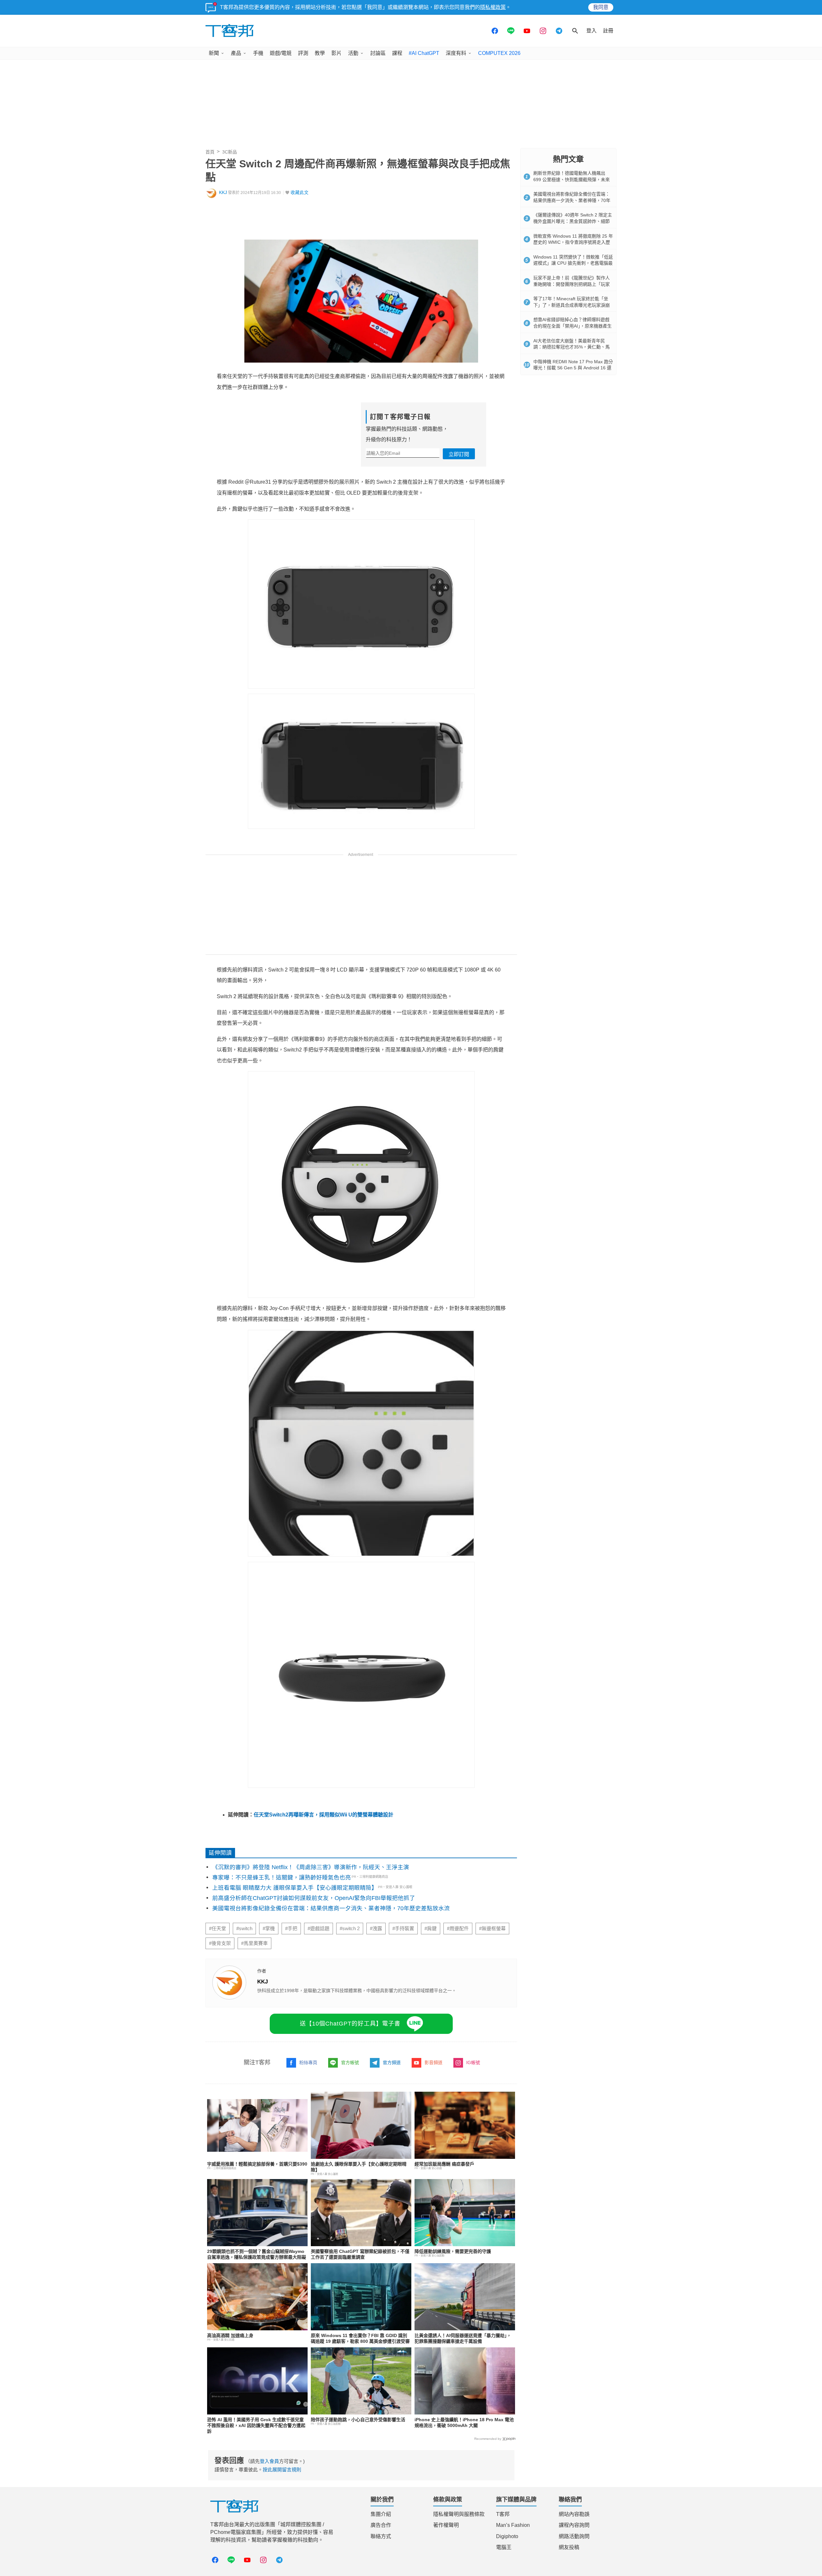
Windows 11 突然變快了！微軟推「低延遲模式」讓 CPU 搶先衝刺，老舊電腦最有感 (573, 263)
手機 (258, 53)
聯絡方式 (381, 2536)
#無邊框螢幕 (492, 1929)
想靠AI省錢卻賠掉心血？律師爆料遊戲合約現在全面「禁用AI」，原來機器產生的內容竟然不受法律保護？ (573, 326)
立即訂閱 (459, 454)
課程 (397, 53)
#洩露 (376, 1929)
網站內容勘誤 (574, 2514)
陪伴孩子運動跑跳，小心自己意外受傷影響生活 (358, 2420)
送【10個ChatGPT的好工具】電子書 (350, 2024)
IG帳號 (473, 2062)
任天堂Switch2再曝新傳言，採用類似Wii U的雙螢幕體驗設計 (324, 1815)
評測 (303, 53)
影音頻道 (433, 2062)
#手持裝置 (403, 1929)
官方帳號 (350, 2062)
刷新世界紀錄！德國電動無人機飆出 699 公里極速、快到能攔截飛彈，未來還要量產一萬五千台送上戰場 (572, 179)
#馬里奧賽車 (254, 1943)
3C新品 (230, 152)
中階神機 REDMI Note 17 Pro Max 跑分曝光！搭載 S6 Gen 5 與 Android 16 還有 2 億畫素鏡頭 (573, 368)
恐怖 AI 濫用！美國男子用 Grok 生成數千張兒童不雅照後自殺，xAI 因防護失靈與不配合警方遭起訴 (256, 2425)
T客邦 (503, 2514)
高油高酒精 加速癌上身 (230, 2335)
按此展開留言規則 (282, 2470)
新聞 (214, 53)
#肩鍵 (431, 1929)
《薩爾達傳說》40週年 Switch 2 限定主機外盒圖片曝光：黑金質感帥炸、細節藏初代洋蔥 (573, 221)
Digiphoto (507, 2536)
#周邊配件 (458, 1929)
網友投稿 (569, 2547)
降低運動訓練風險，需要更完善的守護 (453, 2251)
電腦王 (504, 2547)
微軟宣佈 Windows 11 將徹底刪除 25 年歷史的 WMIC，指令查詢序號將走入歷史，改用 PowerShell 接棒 (573, 242)
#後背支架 (220, 1943)
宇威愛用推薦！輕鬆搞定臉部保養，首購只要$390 (257, 2164)
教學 (320, 53)
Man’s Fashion (513, 2525)
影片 (337, 53)
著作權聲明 (446, 2525)
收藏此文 (300, 193)
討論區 (378, 53)
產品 (236, 53)
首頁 (210, 152)
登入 (591, 31)
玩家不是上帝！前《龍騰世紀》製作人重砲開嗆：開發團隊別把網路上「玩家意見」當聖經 (572, 284)
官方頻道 (392, 2062)
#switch (244, 1929)
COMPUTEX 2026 (499, 53)
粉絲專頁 (308, 2062)
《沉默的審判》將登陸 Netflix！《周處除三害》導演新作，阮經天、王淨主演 (311, 1867)
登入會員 (269, 2461)
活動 (353, 53)
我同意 (601, 7)
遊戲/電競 (281, 53)
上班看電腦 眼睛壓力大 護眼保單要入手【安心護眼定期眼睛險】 (295, 1888)
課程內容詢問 (574, 2525)
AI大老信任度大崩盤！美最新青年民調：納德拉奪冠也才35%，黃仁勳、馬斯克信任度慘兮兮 (572, 347)
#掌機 (269, 1929)
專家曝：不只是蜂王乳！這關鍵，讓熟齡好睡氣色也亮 (282, 1877)
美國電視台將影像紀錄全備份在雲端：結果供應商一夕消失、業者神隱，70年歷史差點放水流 (331, 1908)
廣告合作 (381, 2525)
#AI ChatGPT (424, 53)
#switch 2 (350, 1929)
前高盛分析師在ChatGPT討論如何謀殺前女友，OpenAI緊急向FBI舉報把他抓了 (314, 1898)
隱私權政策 (493, 7)
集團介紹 (381, 2514)
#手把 (291, 1929)
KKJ (223, 193)
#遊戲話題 (319, 1929)
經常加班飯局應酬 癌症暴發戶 (444, 2164)
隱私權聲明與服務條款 (459, 2514)
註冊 (608, 31)
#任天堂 (218, 1929)
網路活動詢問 (574, 2536)
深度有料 (456, 53)
